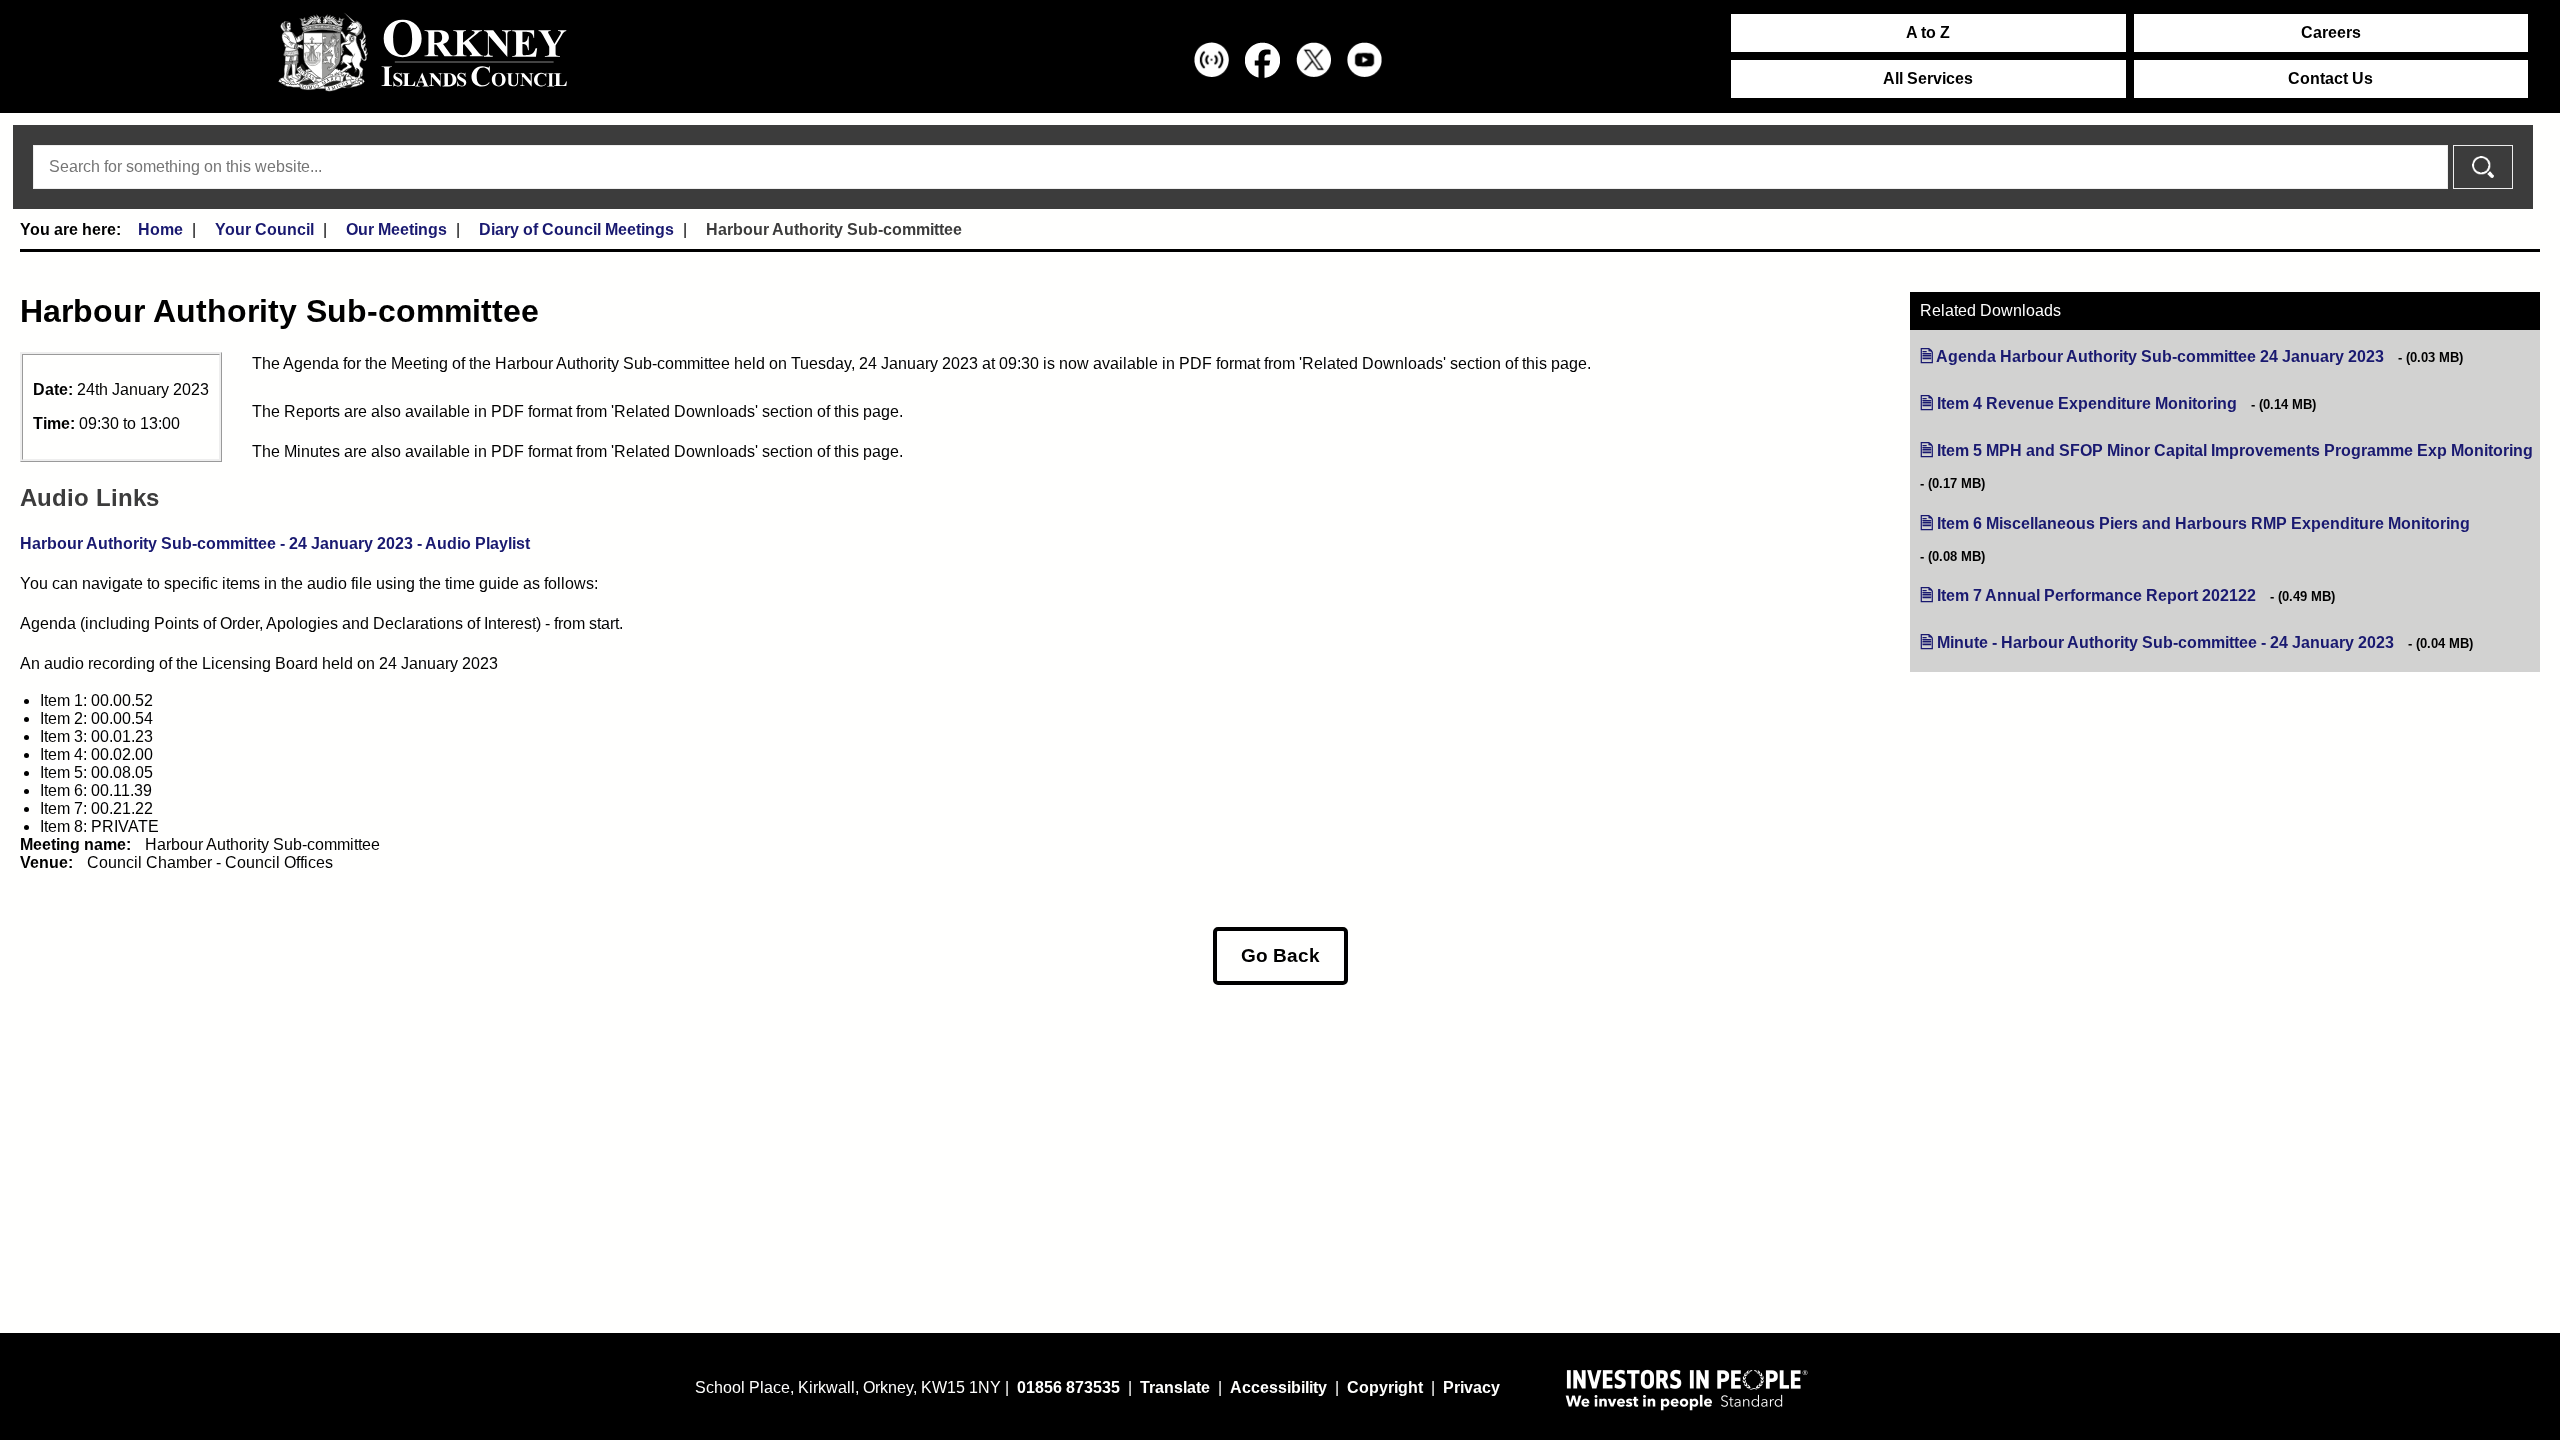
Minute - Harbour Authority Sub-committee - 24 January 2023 (2165, 642)
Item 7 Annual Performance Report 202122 (2096, 595)
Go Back (1280, 955)
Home (160, 229)
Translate (1175, 1387)
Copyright (1385, 1387)
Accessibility (1278, 1387)
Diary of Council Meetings (576, 229)
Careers (2331, 32)
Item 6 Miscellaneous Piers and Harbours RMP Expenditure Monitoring (2203, 523)
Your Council (264, 229)
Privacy (1471, 1387)
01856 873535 (1068, 1387)
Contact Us (2330, 78)
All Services (1928, 78)
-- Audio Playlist (275, 543)
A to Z (1928, 32)
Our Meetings (396, 229)
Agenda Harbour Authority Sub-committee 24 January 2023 (2160, 356)
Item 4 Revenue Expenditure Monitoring (2087, 403)
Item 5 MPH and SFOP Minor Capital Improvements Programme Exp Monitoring (2235, 450)
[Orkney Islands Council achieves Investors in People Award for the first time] (1687, 1389)
